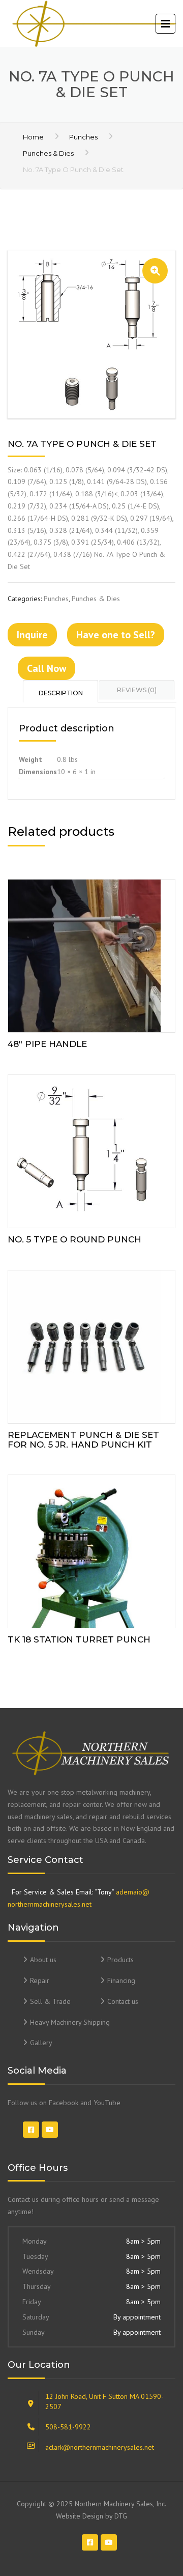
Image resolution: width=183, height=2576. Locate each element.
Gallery (41, 2043)
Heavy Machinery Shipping (70, 2022)
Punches (83, 137)
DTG (121, 2516)
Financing (121, 1980)
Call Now (47, 668)
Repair (40, 1980)
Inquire (32, 635)
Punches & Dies (48, 153)
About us (43, 1960)
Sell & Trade (50, 2001)
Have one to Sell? (116, 635)
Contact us (123, 2001)
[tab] (61, 691)
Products (120, 1960)
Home (33, 137)
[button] (155, 271)
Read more (91, 954)
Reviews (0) (137, 690)
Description (61, 693)
